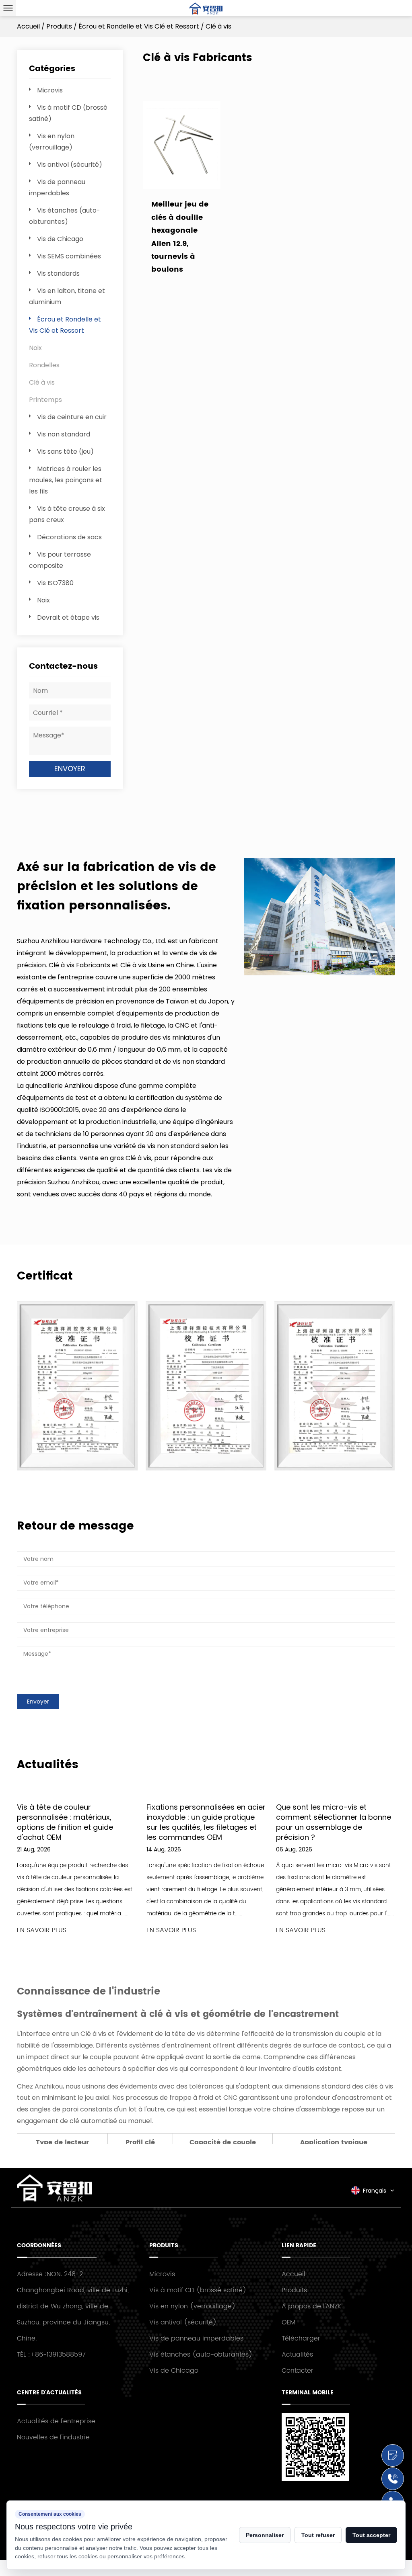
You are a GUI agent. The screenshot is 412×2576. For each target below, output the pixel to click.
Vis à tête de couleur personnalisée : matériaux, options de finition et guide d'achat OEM (65, 1822)
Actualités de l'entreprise (56, 2421)
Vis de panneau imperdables (196, 2338)
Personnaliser (265, 2535)
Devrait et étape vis (68, 617)
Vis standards (58, 273)
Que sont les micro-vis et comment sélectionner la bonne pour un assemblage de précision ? (334, 1822)
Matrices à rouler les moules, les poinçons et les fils (66, 480)
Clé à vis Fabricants (79, 965)
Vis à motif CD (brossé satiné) (198, 2290)
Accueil (28, 26)
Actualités (297, 2355)
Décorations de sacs (69, 537)
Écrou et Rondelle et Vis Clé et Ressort (139, 26)
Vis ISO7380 (55, 583)
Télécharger (301, 2338)
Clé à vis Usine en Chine (157, 965)
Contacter (298, 2371)
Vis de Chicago (60, 239)
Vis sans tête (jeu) (65, 452)
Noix (35, 348)
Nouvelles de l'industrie (53, 2437)
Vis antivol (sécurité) (70, 165)
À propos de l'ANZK (311, 2306)
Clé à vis (42, 382)
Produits (59, 26)
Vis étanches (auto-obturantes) (201, 2355)
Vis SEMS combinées (69, 256)
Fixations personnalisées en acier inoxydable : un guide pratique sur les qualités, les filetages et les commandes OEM (206, 1822)
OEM (288, 2322)
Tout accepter (371, 2535)
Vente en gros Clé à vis (115, 1158)
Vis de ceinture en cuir (72, 417)
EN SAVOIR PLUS (42, 1930)
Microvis (50, 90)
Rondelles (44, 365)
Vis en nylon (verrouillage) (192, 2306)
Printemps (45, 400)
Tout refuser (318, 2535)
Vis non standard (64, 434)
